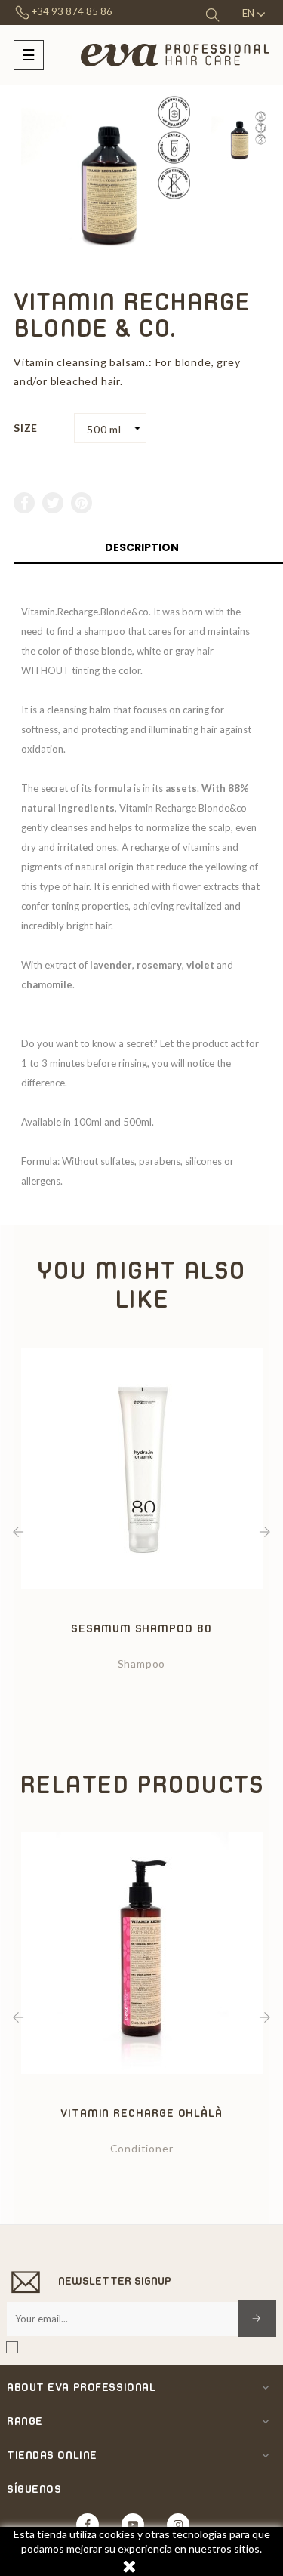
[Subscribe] (257, 2319)
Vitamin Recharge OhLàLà (141, 2113)
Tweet (54, 503)
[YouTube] (133, 2525)
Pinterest (82, 503)
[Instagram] (178, 2525)
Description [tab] (142, 547)
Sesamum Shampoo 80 (141, 1628)
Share (25, 503)
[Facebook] (88, 2525)
